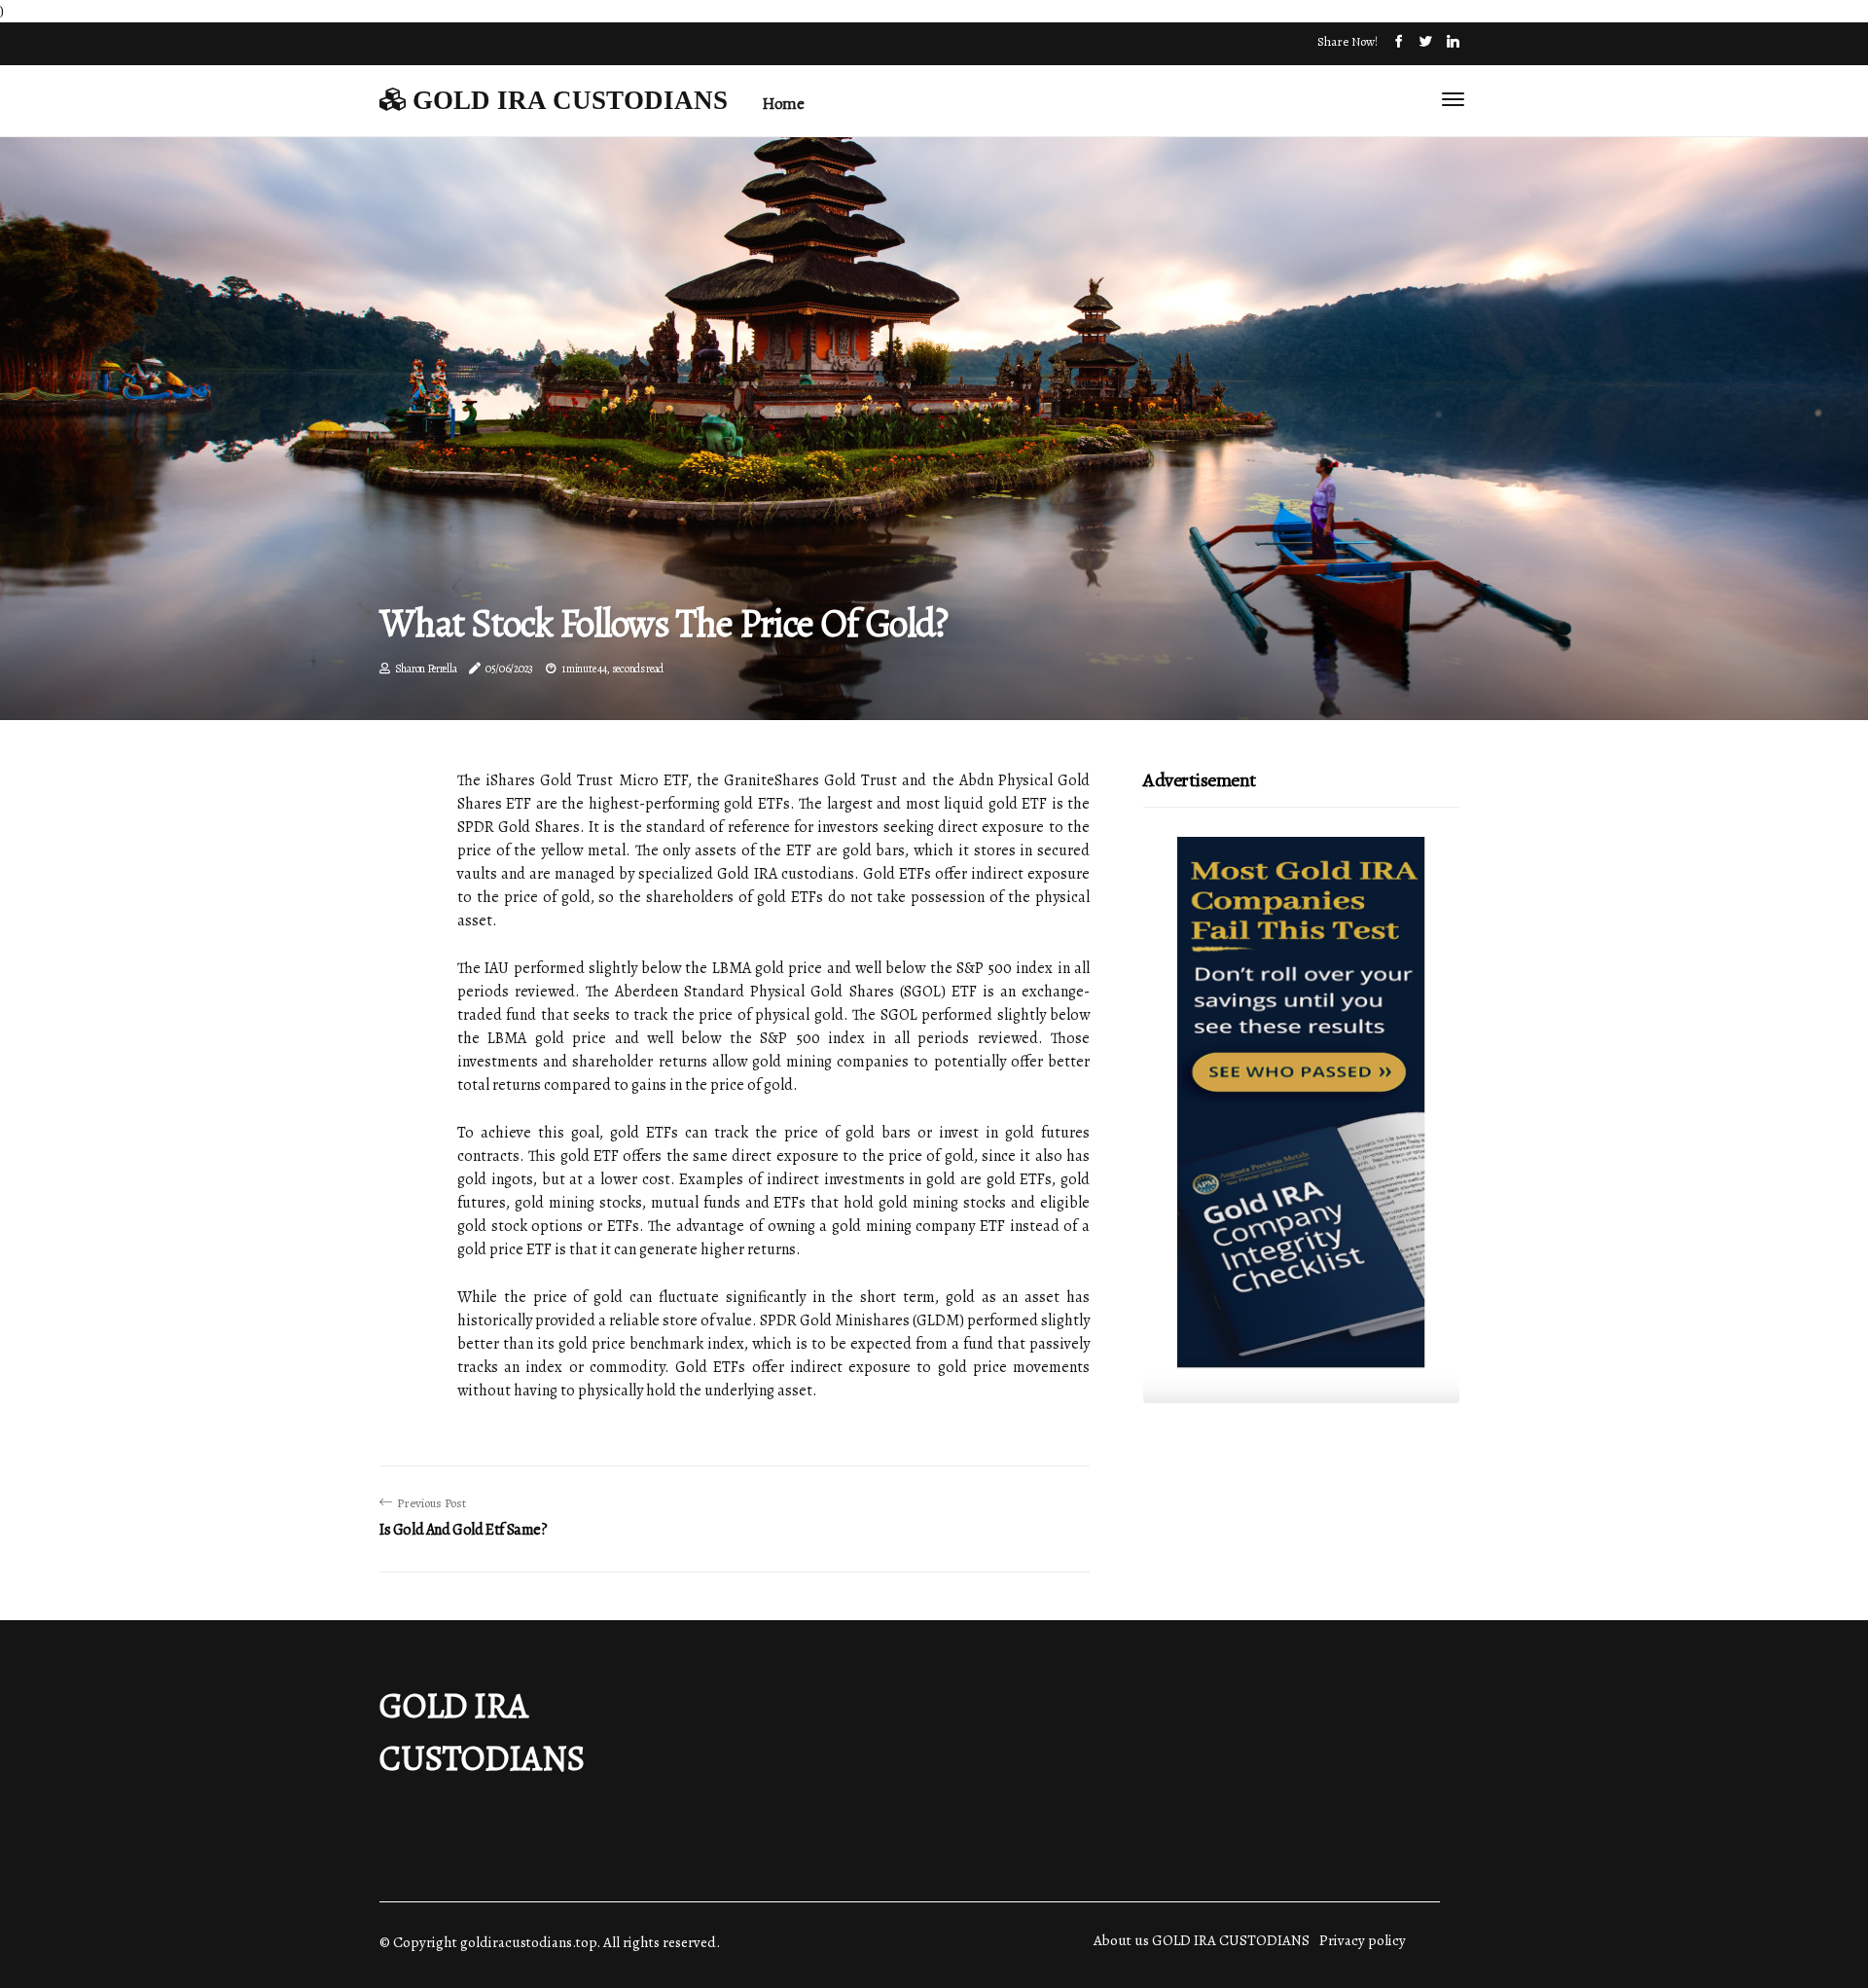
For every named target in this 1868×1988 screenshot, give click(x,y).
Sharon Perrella (426, 669)
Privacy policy (1363, 1940)
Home (783, 104)
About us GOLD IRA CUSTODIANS (1202, 1940)
